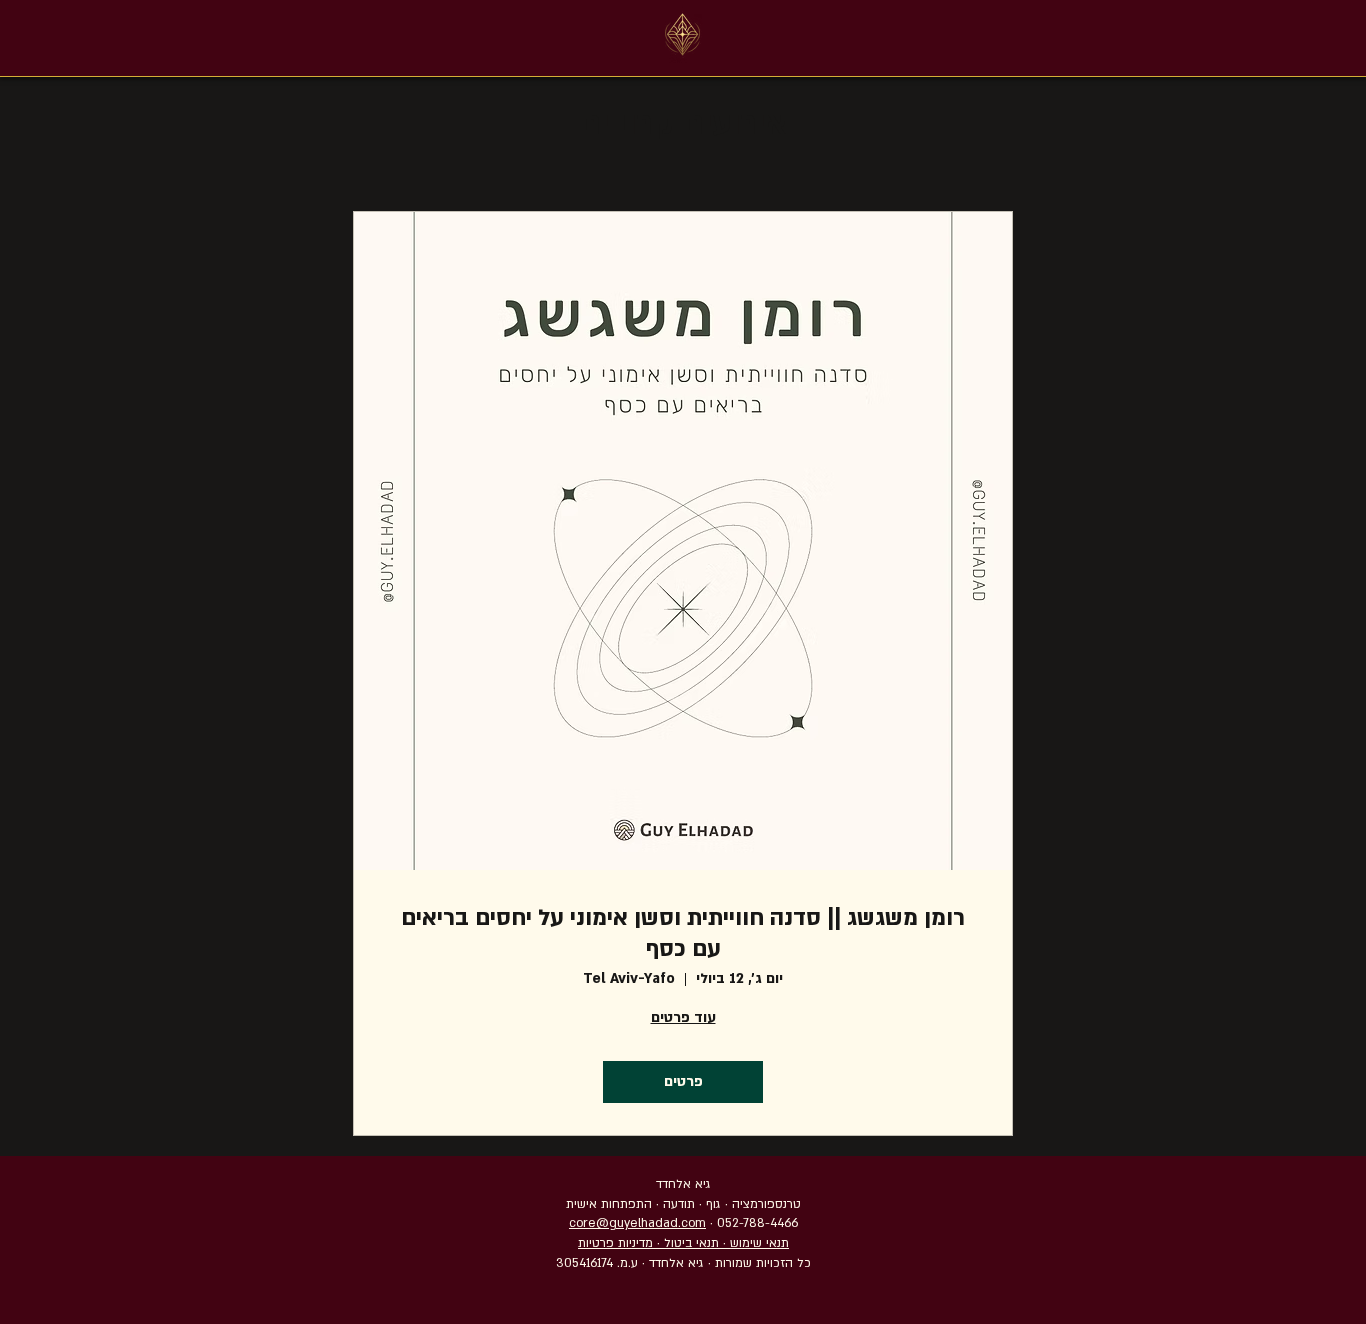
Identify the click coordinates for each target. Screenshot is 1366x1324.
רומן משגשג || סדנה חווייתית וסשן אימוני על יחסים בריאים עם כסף (683, 933)
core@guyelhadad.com (637, 1223)
